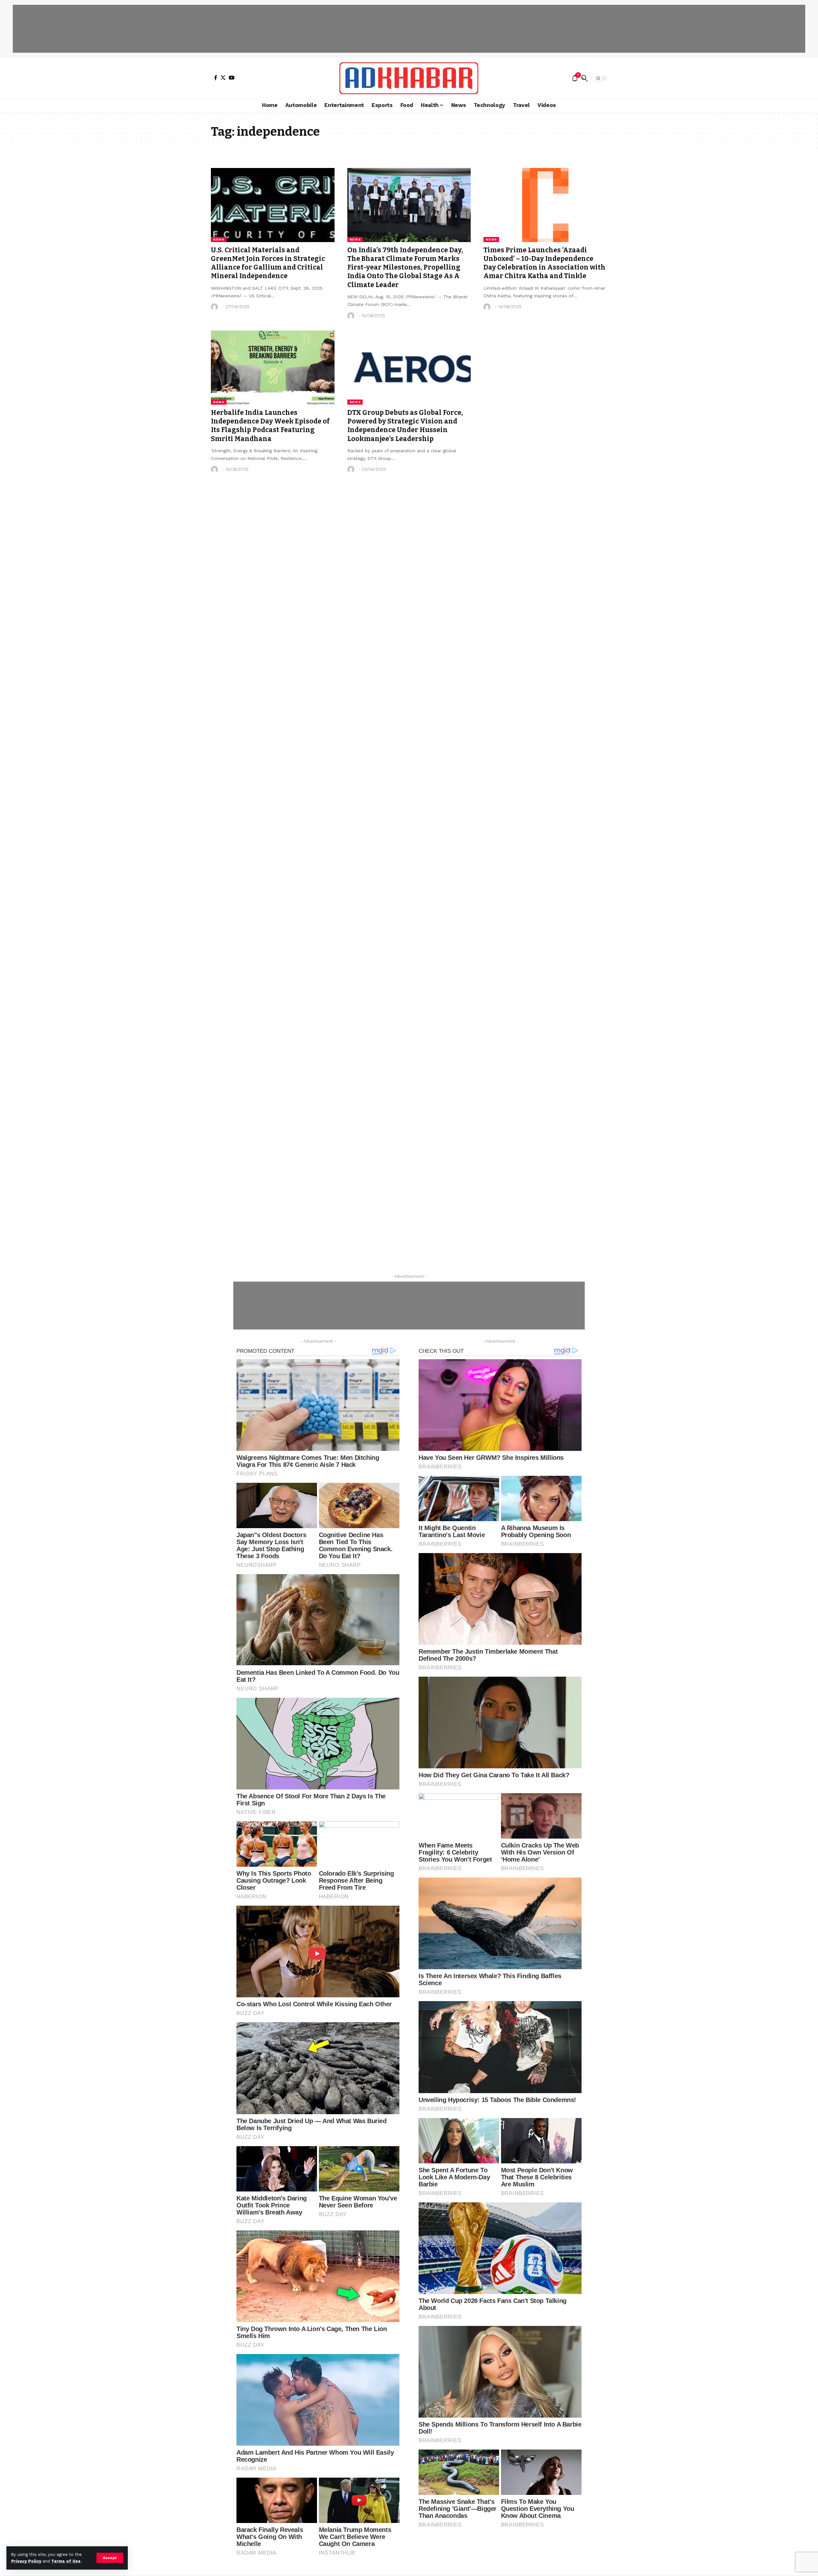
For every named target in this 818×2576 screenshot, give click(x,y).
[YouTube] (232, 78)
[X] (223, 78)
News (219, 239)
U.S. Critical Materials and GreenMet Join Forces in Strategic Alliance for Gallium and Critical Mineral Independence (268, 263)
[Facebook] (216, 78)
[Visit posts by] (214, 307)
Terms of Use (66, 2561)
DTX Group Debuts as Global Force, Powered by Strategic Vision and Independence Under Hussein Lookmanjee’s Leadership (405, 426)
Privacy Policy (26, 2561)
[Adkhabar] (409, 78)
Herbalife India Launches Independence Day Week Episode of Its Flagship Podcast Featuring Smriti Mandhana (270, 426)
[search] (584, 78)
